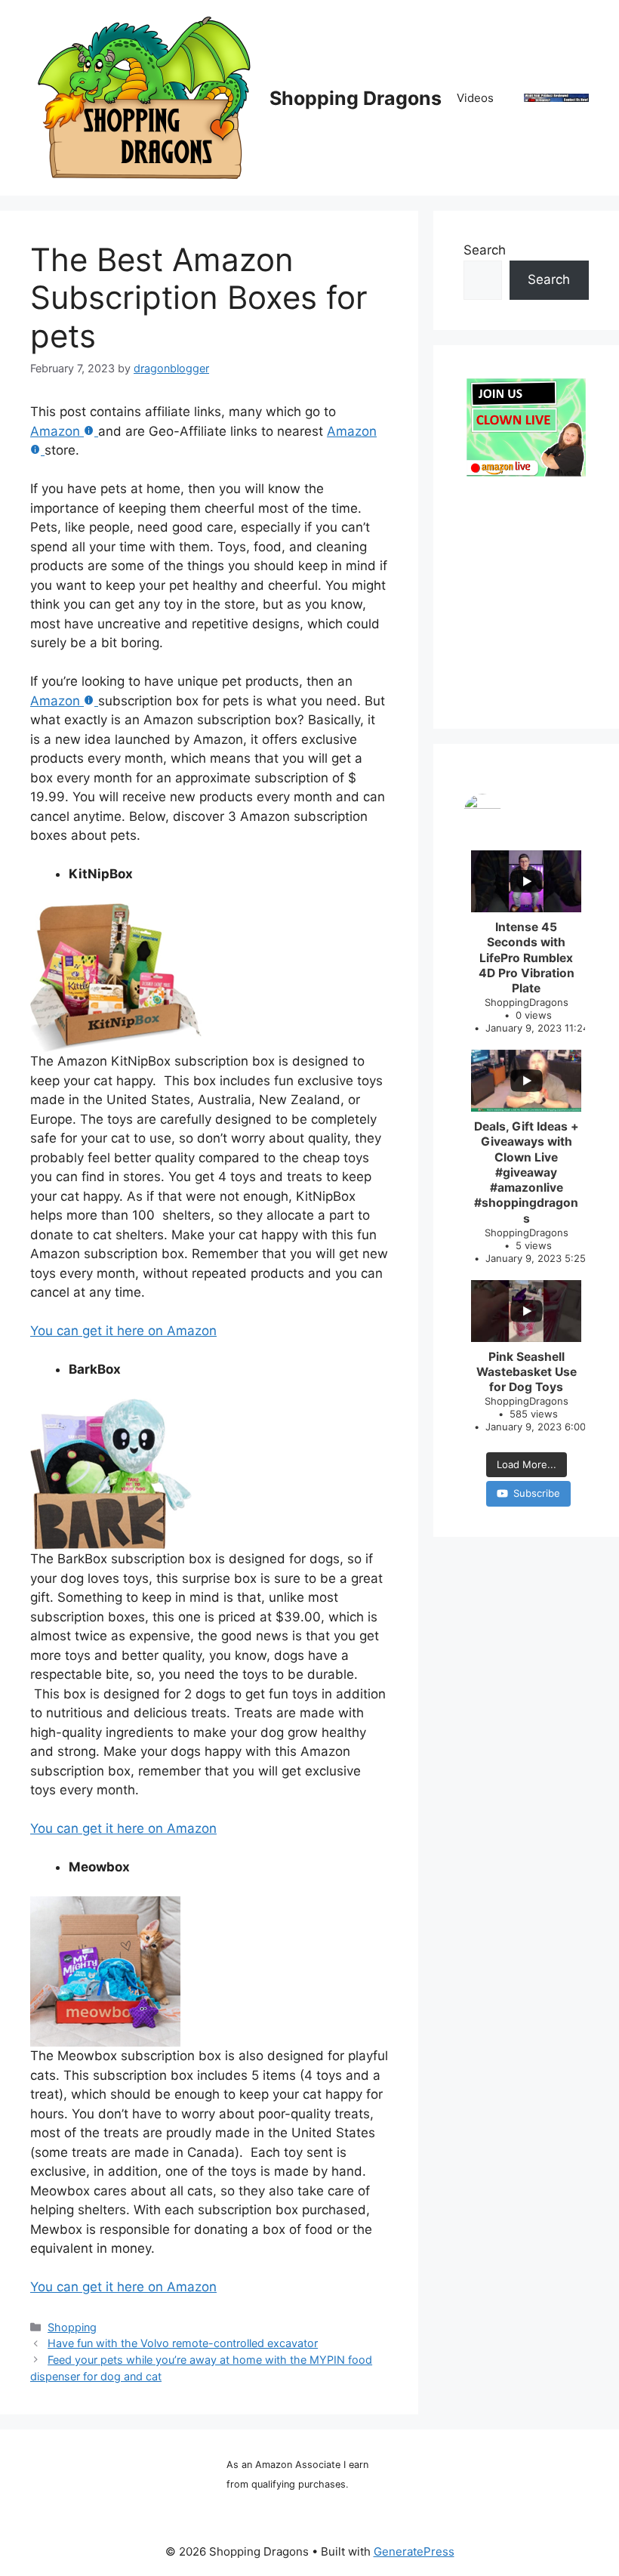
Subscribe (537, 1493)
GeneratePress (414, 2551)
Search (485, 250)
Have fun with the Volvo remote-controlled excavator (183, 2343)
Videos (475, 98)
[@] (526, 813)
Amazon (55, 431)
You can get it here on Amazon (123, 1331)
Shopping (72, 2327)
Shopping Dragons (356, 98)
